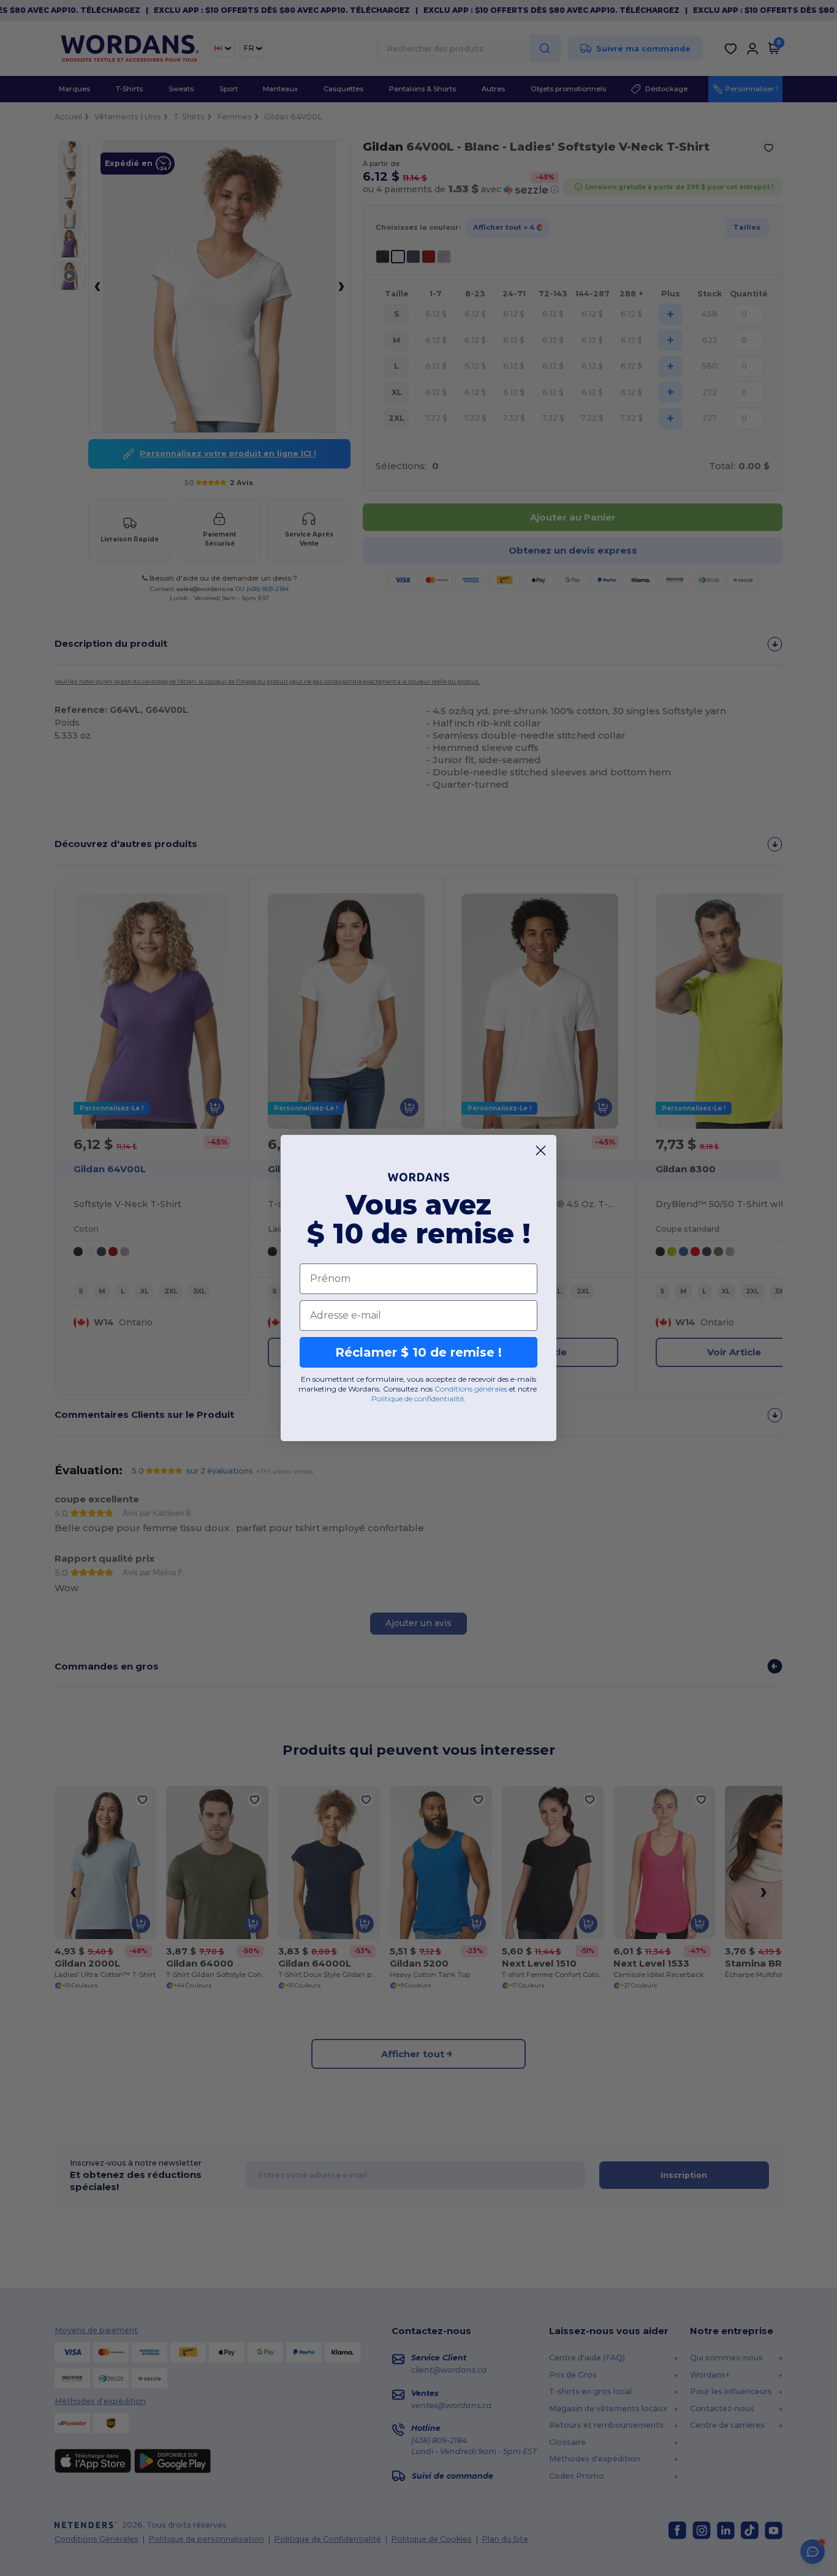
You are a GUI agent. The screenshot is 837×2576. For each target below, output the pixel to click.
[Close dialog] (541, 1151)
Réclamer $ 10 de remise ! (418, 1352)
